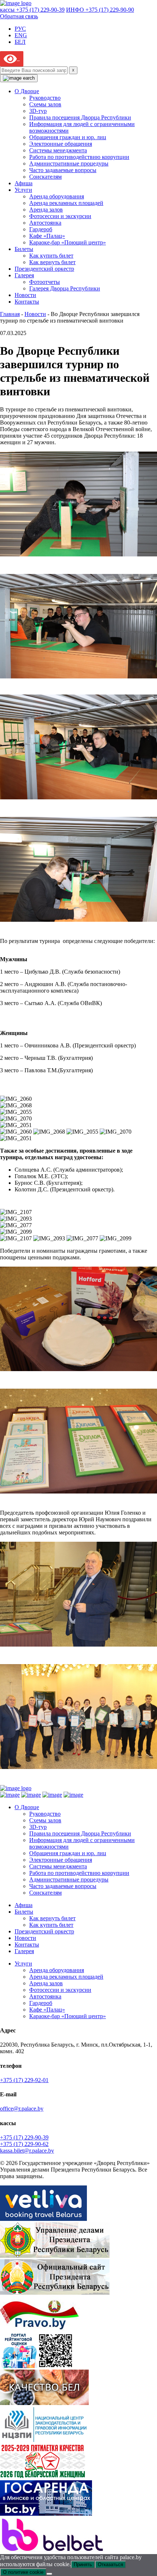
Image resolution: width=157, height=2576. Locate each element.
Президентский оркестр (44, 269)
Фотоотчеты (45, 282)
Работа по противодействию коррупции (79, 157)
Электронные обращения (61, 144)
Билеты (24, 249)
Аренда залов (46, 210)
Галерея (24, 275)
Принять (83, 2564)
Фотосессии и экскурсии (60, 216)
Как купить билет (51, 256)
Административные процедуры (69, 163)
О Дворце (27, 91)
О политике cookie (23, 2572)
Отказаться (110, 2564)
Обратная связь (19, 16)
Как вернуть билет (52, 262)
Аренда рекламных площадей (66, 203)
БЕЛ (20, 42)
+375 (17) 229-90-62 (24, 2144)
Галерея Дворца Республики (65, 288)
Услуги (23, 190)
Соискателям (45, 177)
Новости (25, 295)
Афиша (24, 183)
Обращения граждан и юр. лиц (68, 137)
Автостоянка (45, 223)
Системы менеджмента (58, 150)
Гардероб (41, 229)
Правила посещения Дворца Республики (80, 117)
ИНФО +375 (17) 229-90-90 (100, 10)
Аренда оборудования (57, 196)
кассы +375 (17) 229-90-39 (32, 10)
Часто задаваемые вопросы (63, 170)
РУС (20, 29)
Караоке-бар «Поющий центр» (68, 242)
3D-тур (38, 111)
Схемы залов (45, 104)
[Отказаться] (49, 2574)
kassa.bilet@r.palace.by (27, 2151)
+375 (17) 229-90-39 (24, 2137)
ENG (21, 35)
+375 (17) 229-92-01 (24, 2080)
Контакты (27, 302)
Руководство (45, 98)
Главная (10, 314)
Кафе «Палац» (47, 236)
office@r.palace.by (22, 2109)
